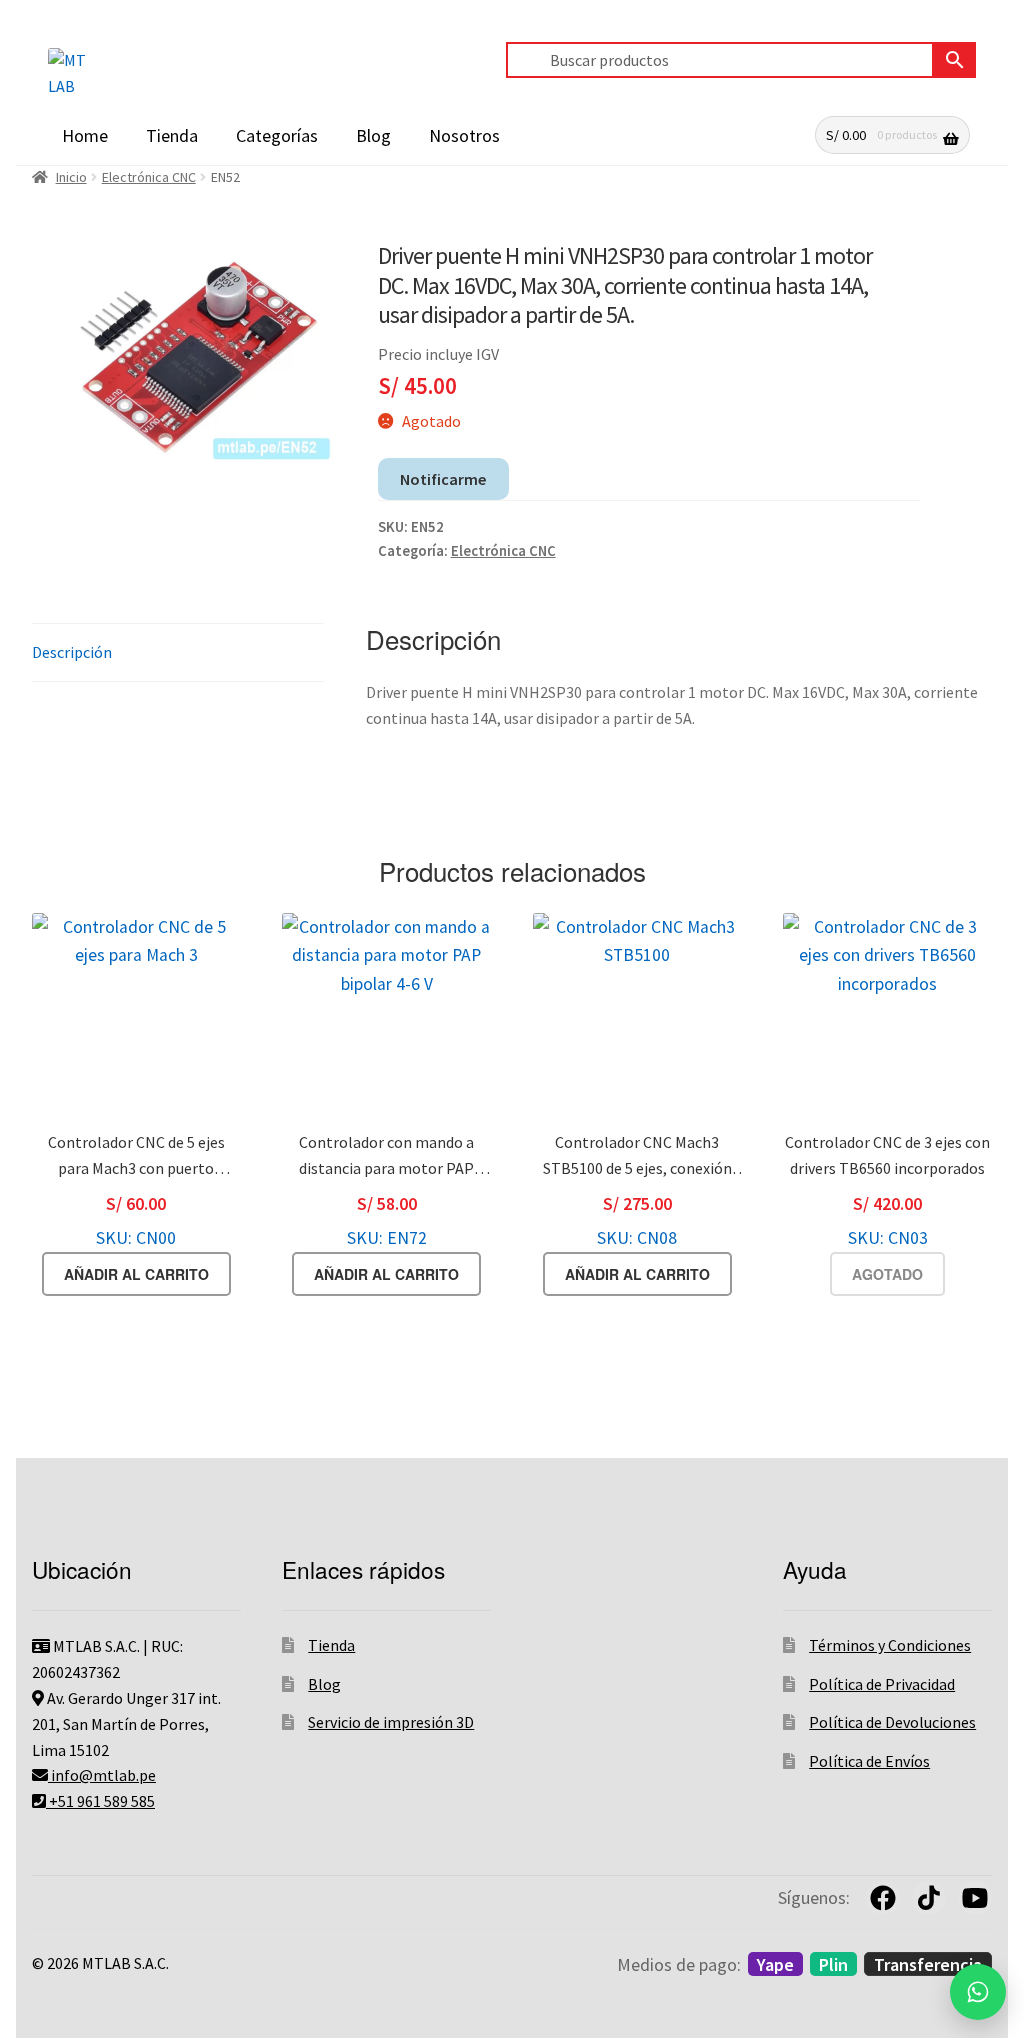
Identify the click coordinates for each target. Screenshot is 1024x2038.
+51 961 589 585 (100, 1801)
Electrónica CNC (149, 177)
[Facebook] (883, 1898)
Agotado (887, 1274)
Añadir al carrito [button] (136, 1274)
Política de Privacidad (882, 1684)
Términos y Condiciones (890, 1645)
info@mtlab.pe (102, 1775)
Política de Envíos (869, 1761)
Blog (373, 135)
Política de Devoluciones (892, 1722)
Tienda (172, 135)
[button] (978, 1992)
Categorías (277, 135)
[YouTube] (975, 1898)
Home (85, 135)
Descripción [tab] (72, 652)
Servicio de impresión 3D (391, 1722)
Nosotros (464, 135)
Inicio (71, 177)
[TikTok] (929, 1898)
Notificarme (443, 479)
